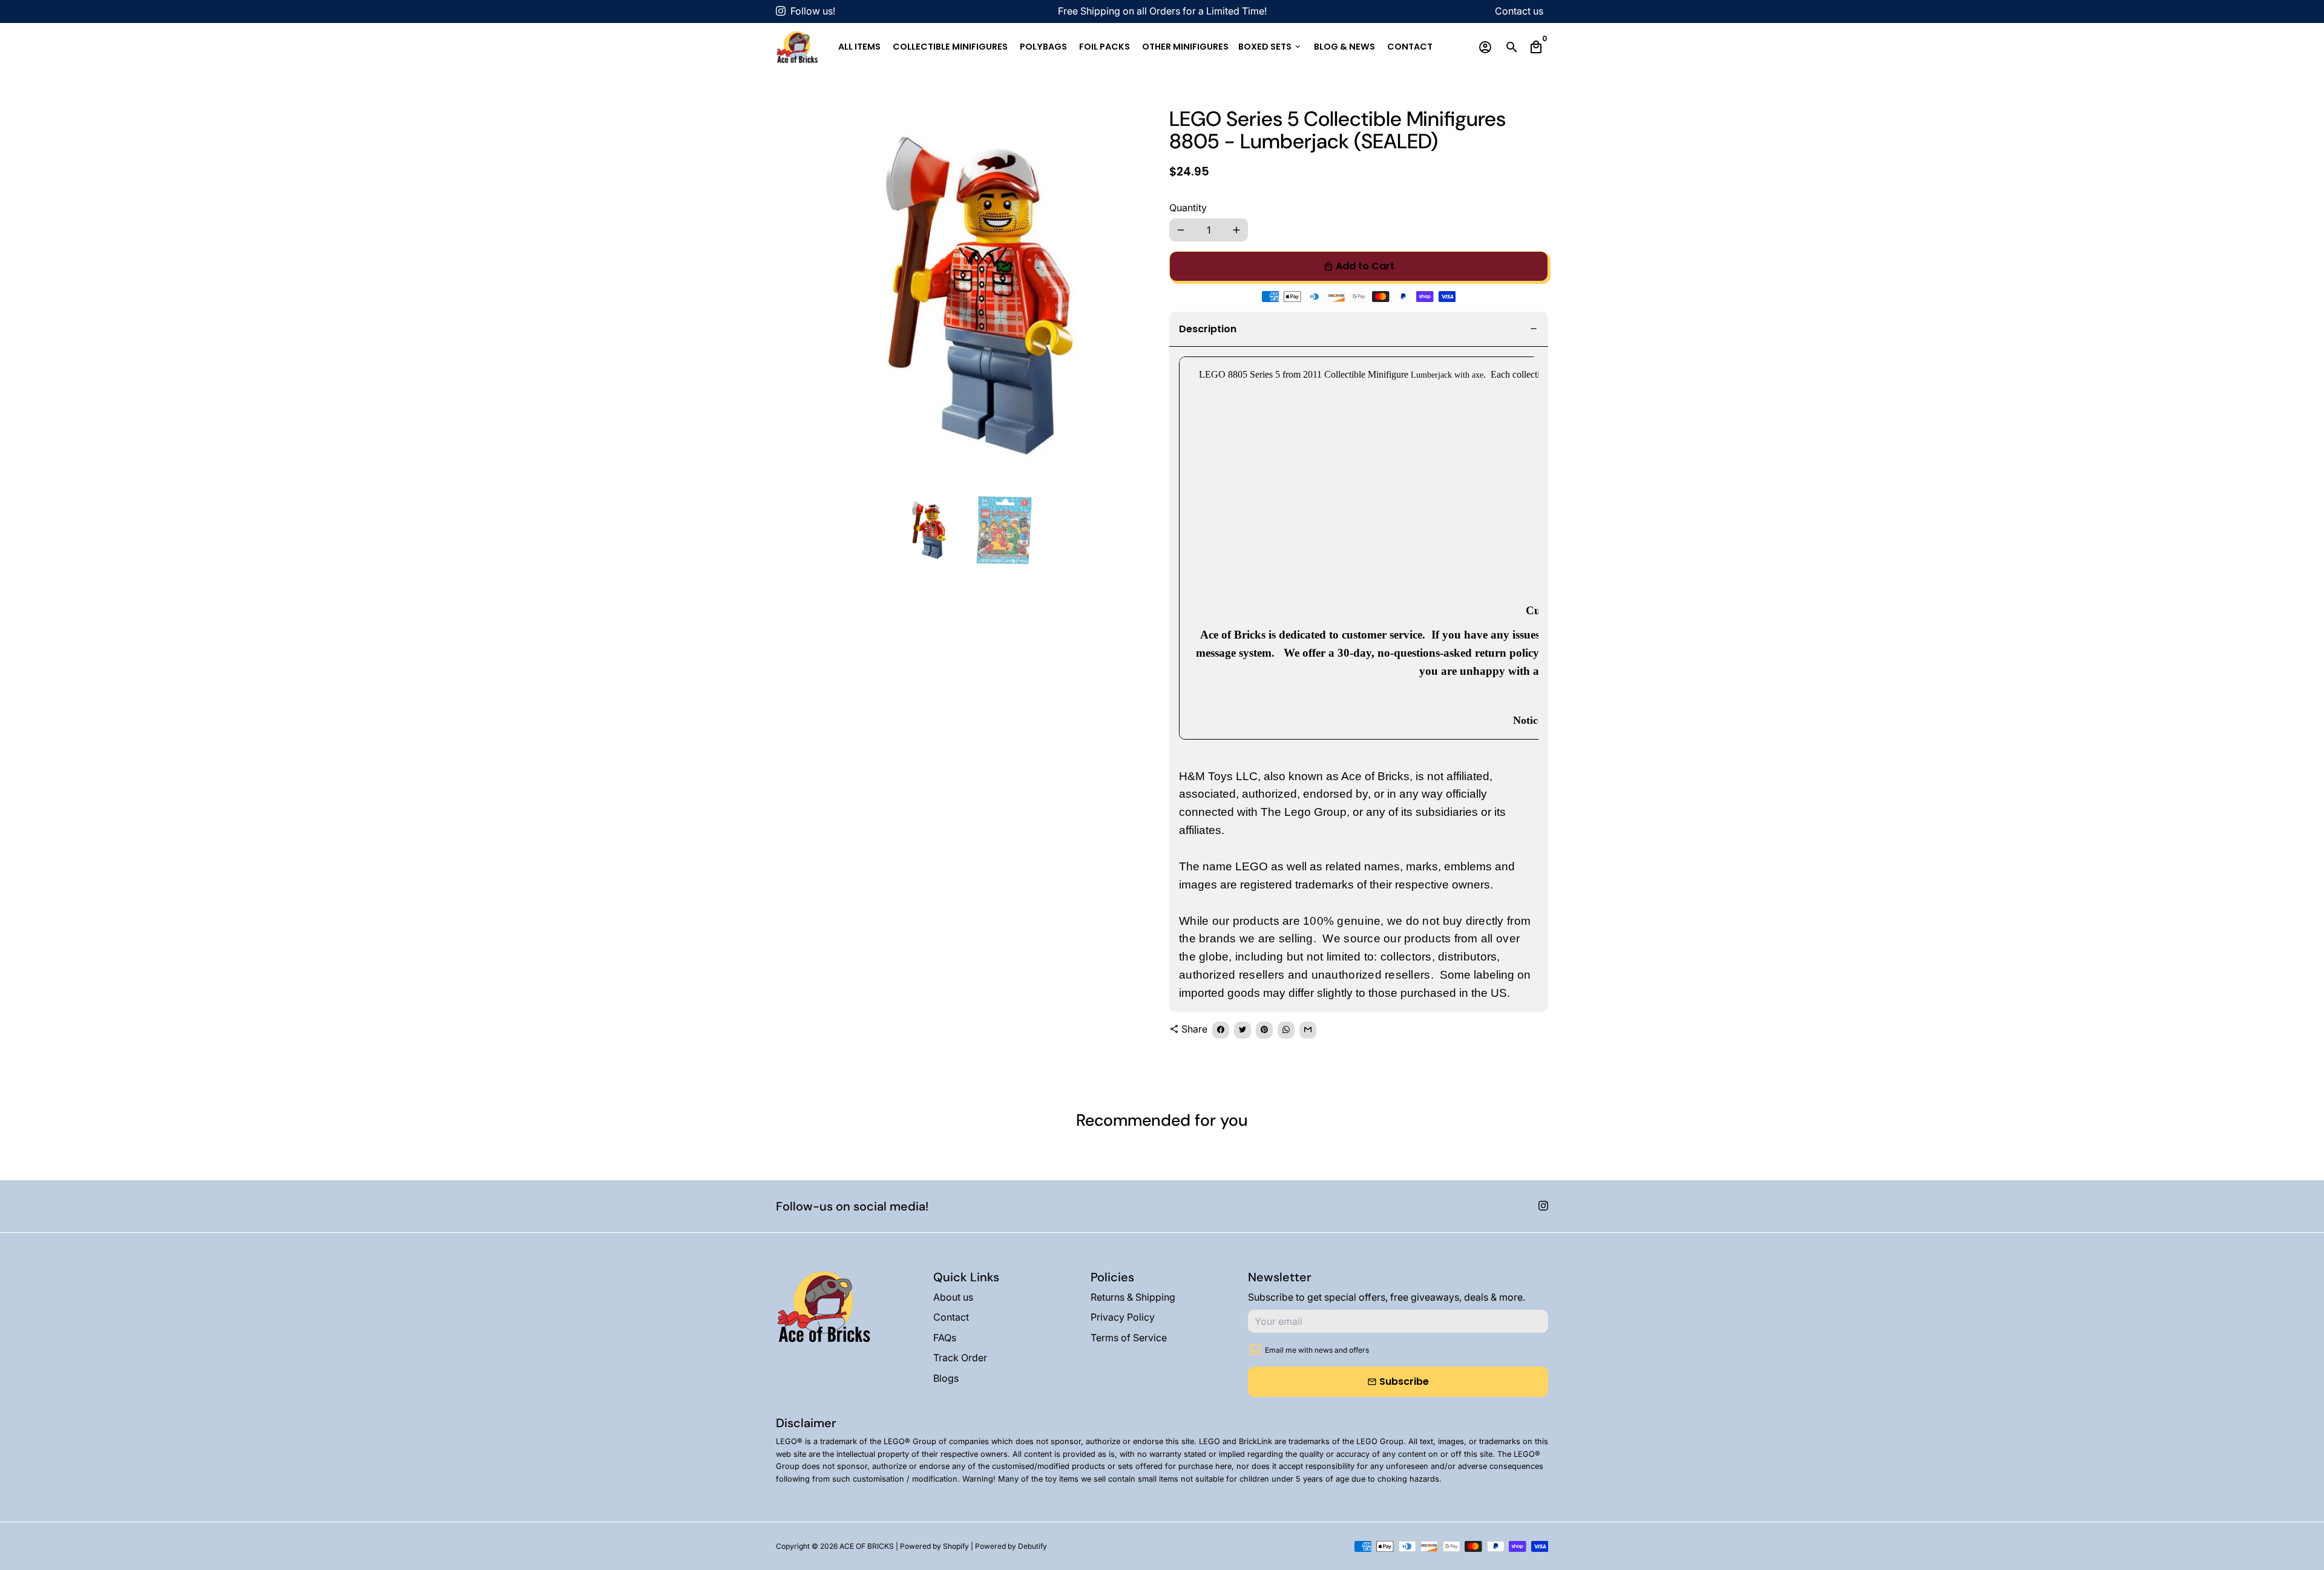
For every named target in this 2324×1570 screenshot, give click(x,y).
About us (953, 1297)
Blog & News (1344, 47)
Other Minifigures (1185, 47)
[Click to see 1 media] (926, 530)
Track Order (960, 1358)
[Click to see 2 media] (1004, 530)
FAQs (945, 1338)
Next (1138, 297)
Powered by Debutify (1011, 1546)
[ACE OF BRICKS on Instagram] (781, 11)
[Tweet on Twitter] (1242, 1030)
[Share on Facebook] (1221, 1030)
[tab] (1359, 330)
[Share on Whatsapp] (1286, 1030)
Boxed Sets (1270, 47)
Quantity (1188, 208)
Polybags (1043, 47)
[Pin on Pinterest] (1264, 1030)
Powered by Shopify (934, 1546)
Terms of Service (1129, 1338)
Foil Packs (1105, 47)
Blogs (946, 1378)
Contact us (1519, 11)
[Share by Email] (1308, 1030)
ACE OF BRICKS (867, 1546)
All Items (859, 47)
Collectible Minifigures (950, 47)
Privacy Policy (1123, 1317)
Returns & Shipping (1133, 1297)
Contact (1410, 47)
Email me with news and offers (1317, 1350)
